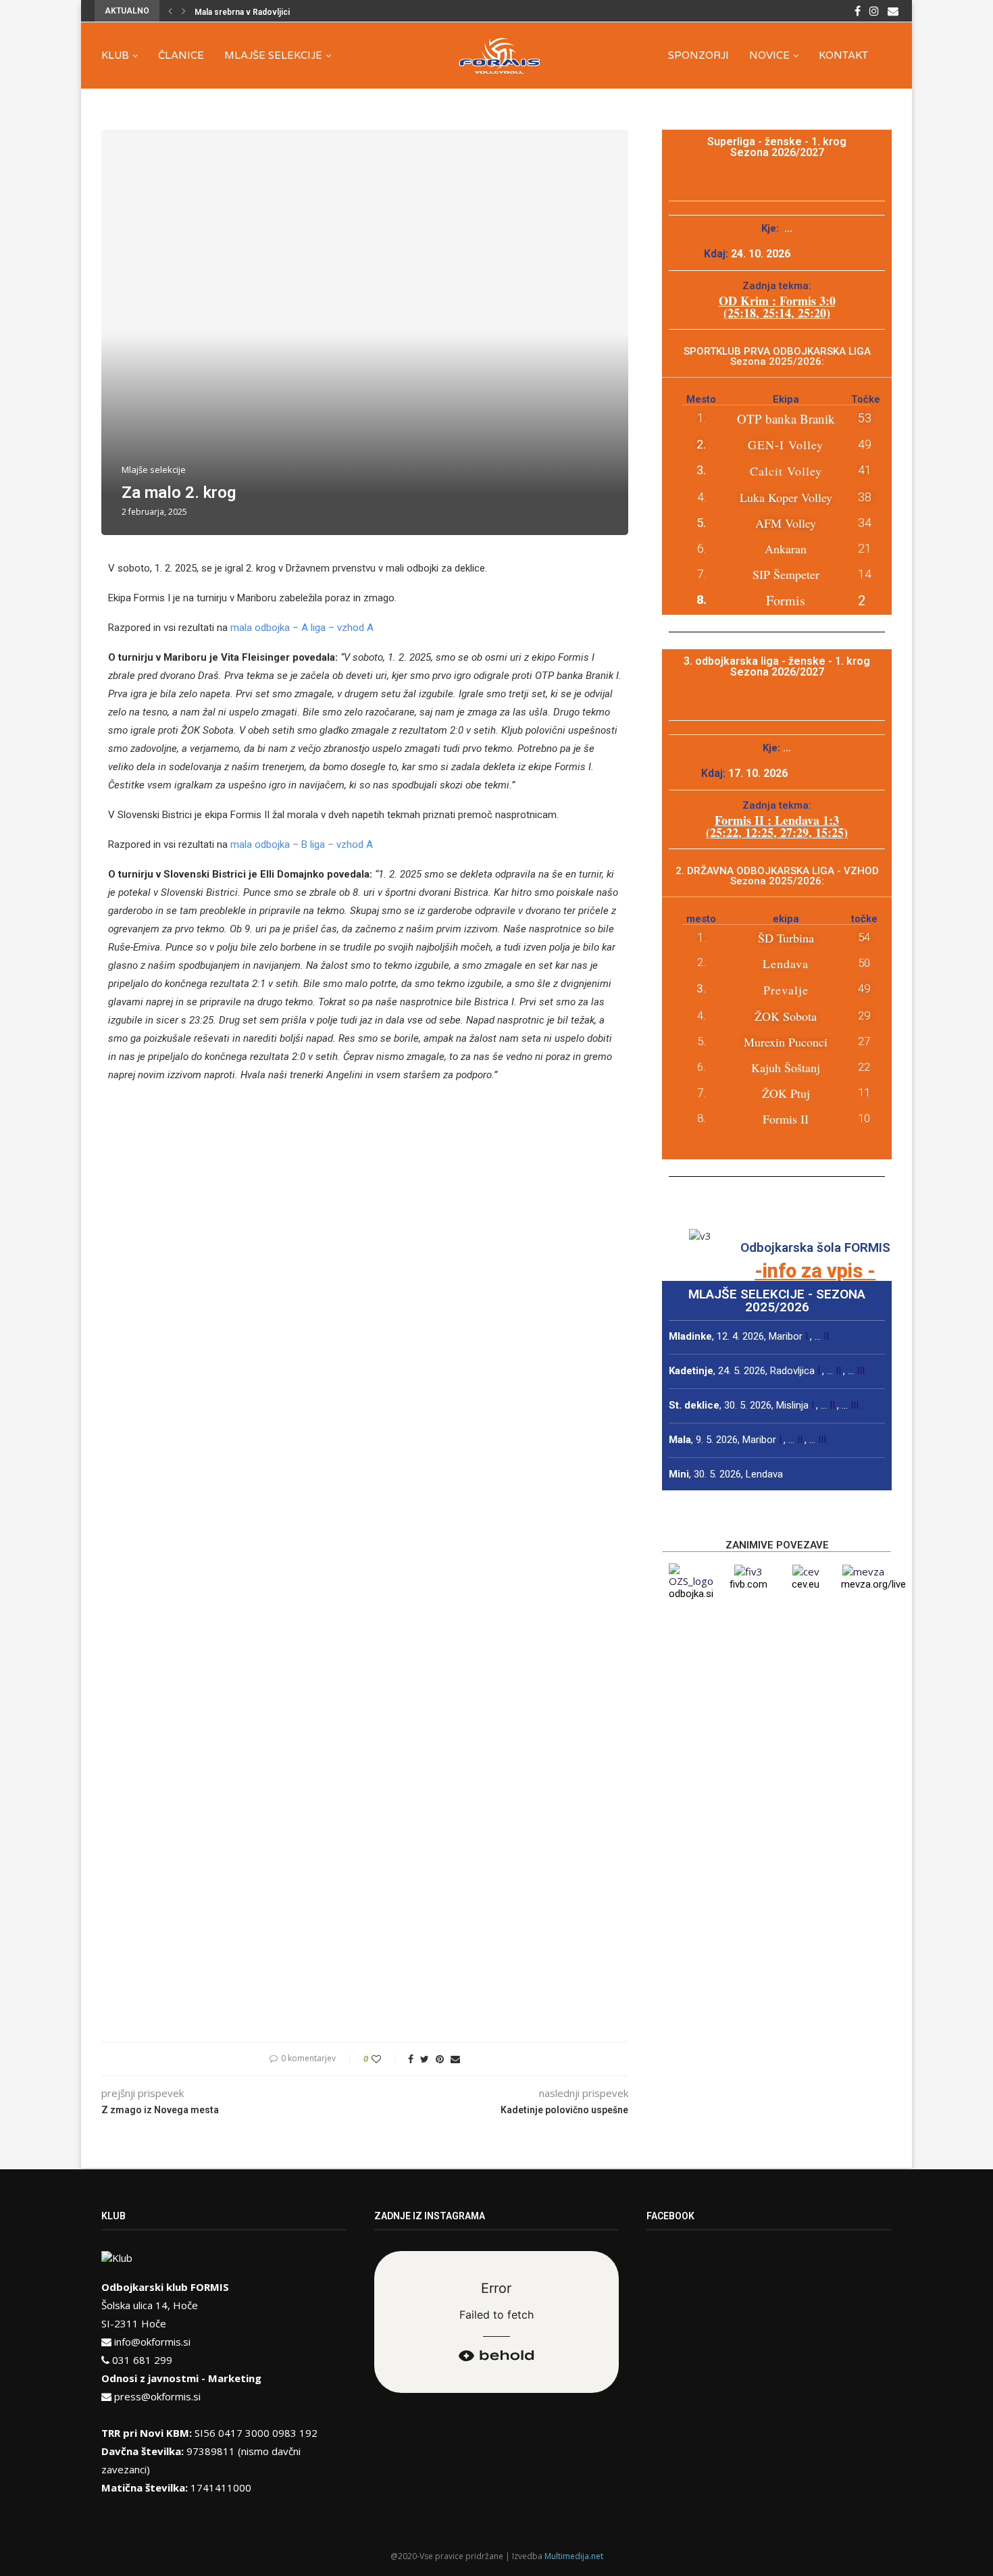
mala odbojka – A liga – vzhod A (302, 628)
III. (862, 1371)
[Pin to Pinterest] (440, 2059)
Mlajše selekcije (273, 55)
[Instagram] (874, 11)
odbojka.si (691, 1594)
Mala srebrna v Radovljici (242, 12)
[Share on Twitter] (425, 2059)
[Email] (893, 11)
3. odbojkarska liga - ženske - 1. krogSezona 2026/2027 (777, 666)
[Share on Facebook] (411, 2059)
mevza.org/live (873, 1584)
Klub (115, 55)
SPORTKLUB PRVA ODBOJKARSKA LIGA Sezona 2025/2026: (777, 356)
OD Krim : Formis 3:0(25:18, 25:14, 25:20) (777, 307)
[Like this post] (385, 2059)
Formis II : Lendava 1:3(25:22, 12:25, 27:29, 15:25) (777, 826)
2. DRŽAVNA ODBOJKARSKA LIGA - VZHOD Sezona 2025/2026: (777, 876)
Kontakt (843, 55)
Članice (181, 55)
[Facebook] (858, 11)
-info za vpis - (815, 1271)
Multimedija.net (574, 2556)
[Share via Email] (455, 2059)
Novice (769, 55)
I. (808, 1336)
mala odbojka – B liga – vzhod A (302, 844)
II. (827, 1336)
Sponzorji (698, 55)
